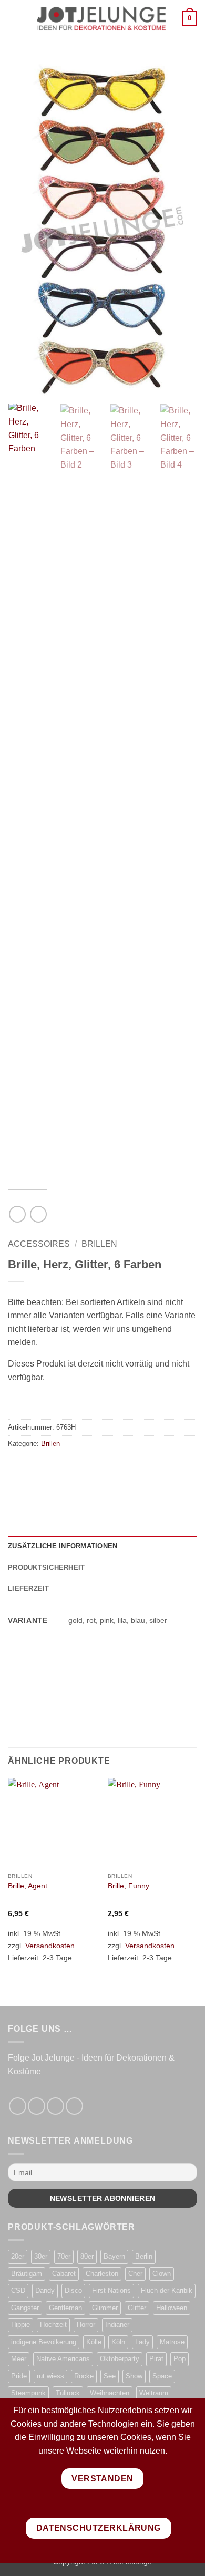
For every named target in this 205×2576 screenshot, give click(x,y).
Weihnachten (110, 2393)
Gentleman (65, 2308)
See (110, 2376)
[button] (14, 18)
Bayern (114, 2256)
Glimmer (105, 2308)
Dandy (45, 2290)
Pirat (156, 2359)
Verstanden (102, 2479)
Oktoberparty (120, 2359)
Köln (118, 2342)
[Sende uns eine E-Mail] (55, 2106)
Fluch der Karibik (167, 2290)
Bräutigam (27, 2274)
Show (134, 2376)
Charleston (102, 2274)
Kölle (94, 2342)
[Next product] (17, 1214)
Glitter (137, 2308)
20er (18, 2256)
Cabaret (64, 2274)
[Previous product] (38, 1214)
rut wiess (50, 2376)
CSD (18, 2290)
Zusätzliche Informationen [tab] (63, 1546)
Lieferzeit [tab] (29, 1589)
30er (41, 2256)
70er (64, 2256)
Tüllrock (68, 2393)
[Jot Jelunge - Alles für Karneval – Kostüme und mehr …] (101, 18)
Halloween (172, 2308)
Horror (86, 2325)
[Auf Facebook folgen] (18, 2106)
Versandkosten (50, 1946)
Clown (162, 2274)
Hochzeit (53, 2325)
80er (87, 2256)
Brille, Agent (28, 1886)
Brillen (99, 1244)
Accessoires (39, 1244)
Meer (19, 2359)
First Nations (111, 2290)
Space (162, 2376)
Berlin (144, 2256)
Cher (135, 2274)
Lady (142, 2342)
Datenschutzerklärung (99, 2528)
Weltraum (154, 2393)
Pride (19, 2376)
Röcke (84, 2376)
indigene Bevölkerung (44, 2342)
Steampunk (28, 2393)
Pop (180, 2359)
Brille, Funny (129, 1886)
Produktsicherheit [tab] (46, 1568)
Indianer (117, 2325)
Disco (73, 2290)
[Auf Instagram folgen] (37, 2106)
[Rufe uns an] (74, 2106)
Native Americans (63, 2359)
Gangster (25, 2308)
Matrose (172, 2342)
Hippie (20, 2325)
